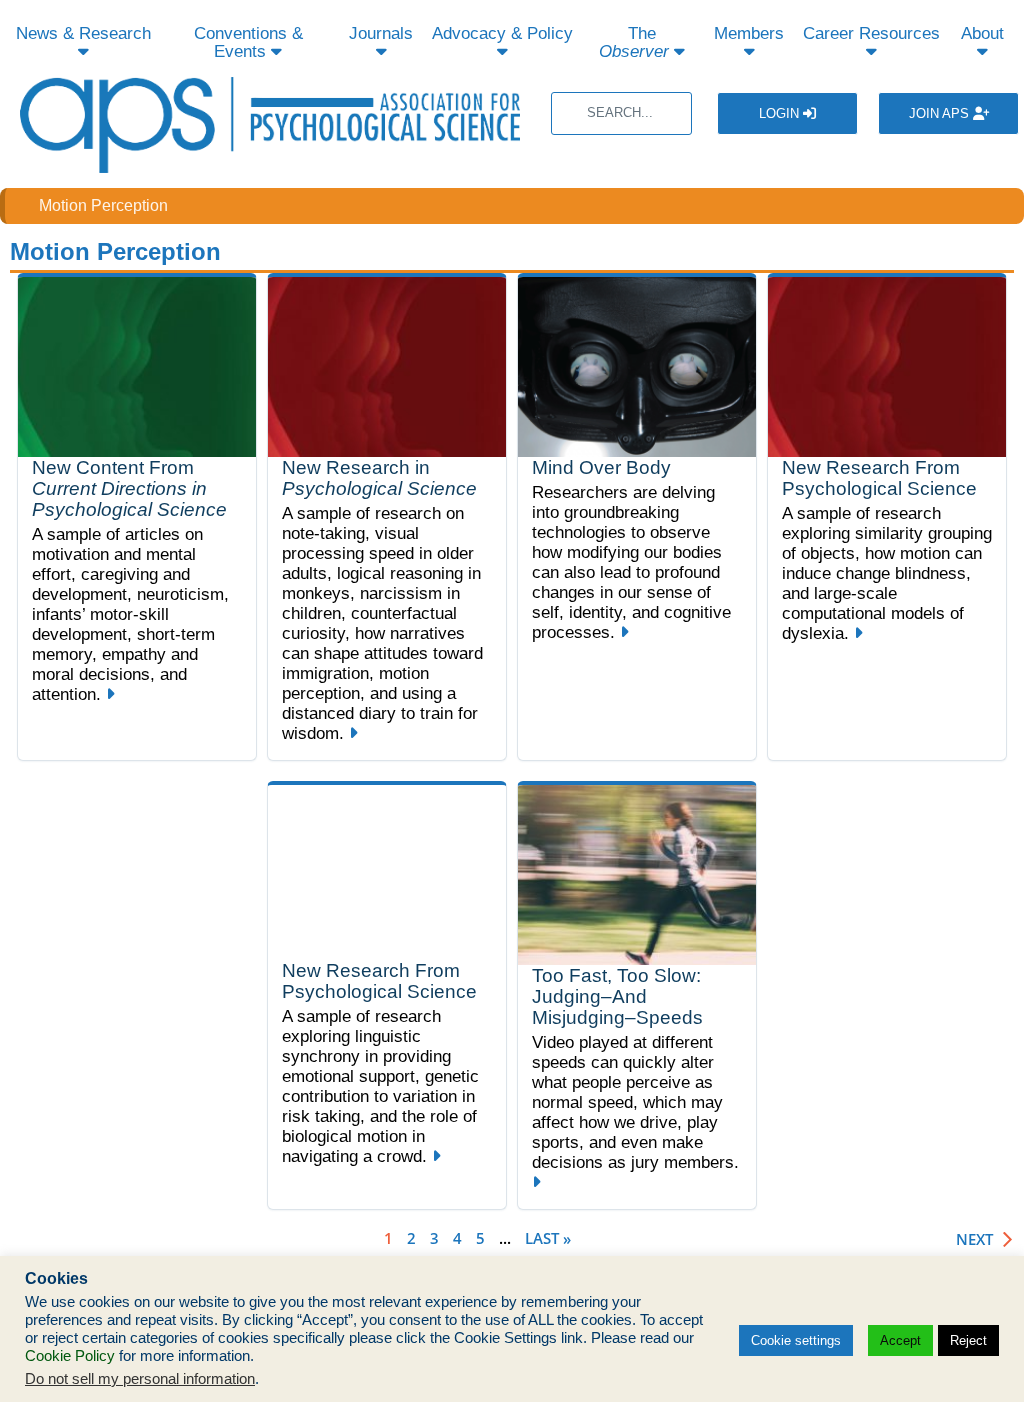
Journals (381, 33)
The (634, 42)
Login (781, 113)
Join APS (941, 113)
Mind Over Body (601, 467)
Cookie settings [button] (796, 1340)
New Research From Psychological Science (879, 478)
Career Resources (871, 33)
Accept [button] (900, 1340)
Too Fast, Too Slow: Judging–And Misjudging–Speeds (617, 996)
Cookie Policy (70, 1356)
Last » (548, 1238)
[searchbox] (621, 113)
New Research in (379, 478)
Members (749, 33)
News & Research (83, 33)
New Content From (129, 488)
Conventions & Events (248, 42)
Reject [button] (968, 1340)
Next (974, 1239)
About (982, 33)
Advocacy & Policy (502, 33)
